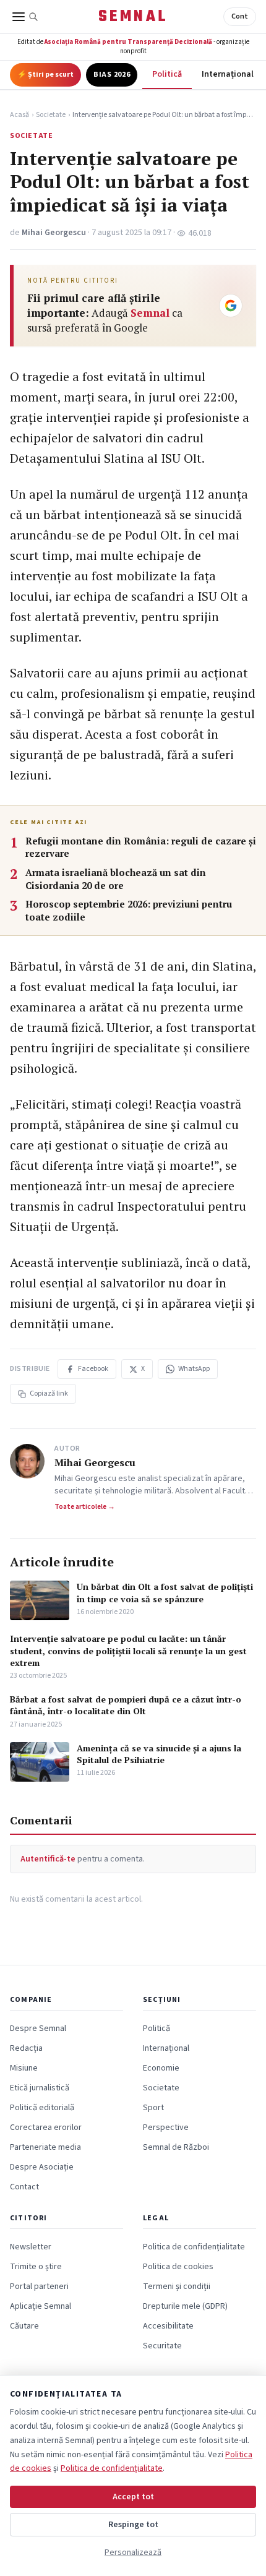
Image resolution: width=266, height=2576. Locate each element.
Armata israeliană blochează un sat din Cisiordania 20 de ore (116, 879)
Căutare (24, 2326)
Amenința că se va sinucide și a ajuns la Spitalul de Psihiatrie (159, 1754)
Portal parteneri (39, 2286)
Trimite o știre (36, 2267)
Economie (161, 2068)
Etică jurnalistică (40, 2088)
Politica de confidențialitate (194, 2247)
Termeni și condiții (177, 2286)
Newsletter (31, 2247)
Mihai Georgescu (54, 233)
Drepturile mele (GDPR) (185, 2306)
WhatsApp (194, 1369)
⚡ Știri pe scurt (45, 75)
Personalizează (133, 2552)
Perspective (166, 2127)
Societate (51, 115)
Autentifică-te (48, 1859)
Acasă (19, 115)
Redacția (26, 2048)
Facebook (93, 1369)
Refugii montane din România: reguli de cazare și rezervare (141, 847)
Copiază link (49, 1393)
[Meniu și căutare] (25, 17)
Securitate (162, 2346)
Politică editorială (42, 2108)
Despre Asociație (42, 2167)
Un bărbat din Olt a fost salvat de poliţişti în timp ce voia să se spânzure (165, 1592)
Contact (24, 2187)
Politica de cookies (178, 2267)
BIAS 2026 (112, 75)
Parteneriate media (45, 2147)
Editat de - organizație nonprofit (133, 46)
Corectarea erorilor (46, 2127)
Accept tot (133, 2497)
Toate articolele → (85, 1507)
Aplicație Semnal (41, 2306)
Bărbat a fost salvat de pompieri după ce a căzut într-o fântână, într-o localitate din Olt (126, 1705)
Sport (153, 2108)
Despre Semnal (38, 2029)
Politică (167, 74)
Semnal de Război (176, 2147)
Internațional (228, 74)
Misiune (24, 2068)
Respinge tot (133, 2525)
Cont (240, 16)
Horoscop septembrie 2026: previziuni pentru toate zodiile (129, 910)
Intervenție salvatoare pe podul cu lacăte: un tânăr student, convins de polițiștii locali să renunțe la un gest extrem (128, 1651)
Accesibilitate (168, 2326)
